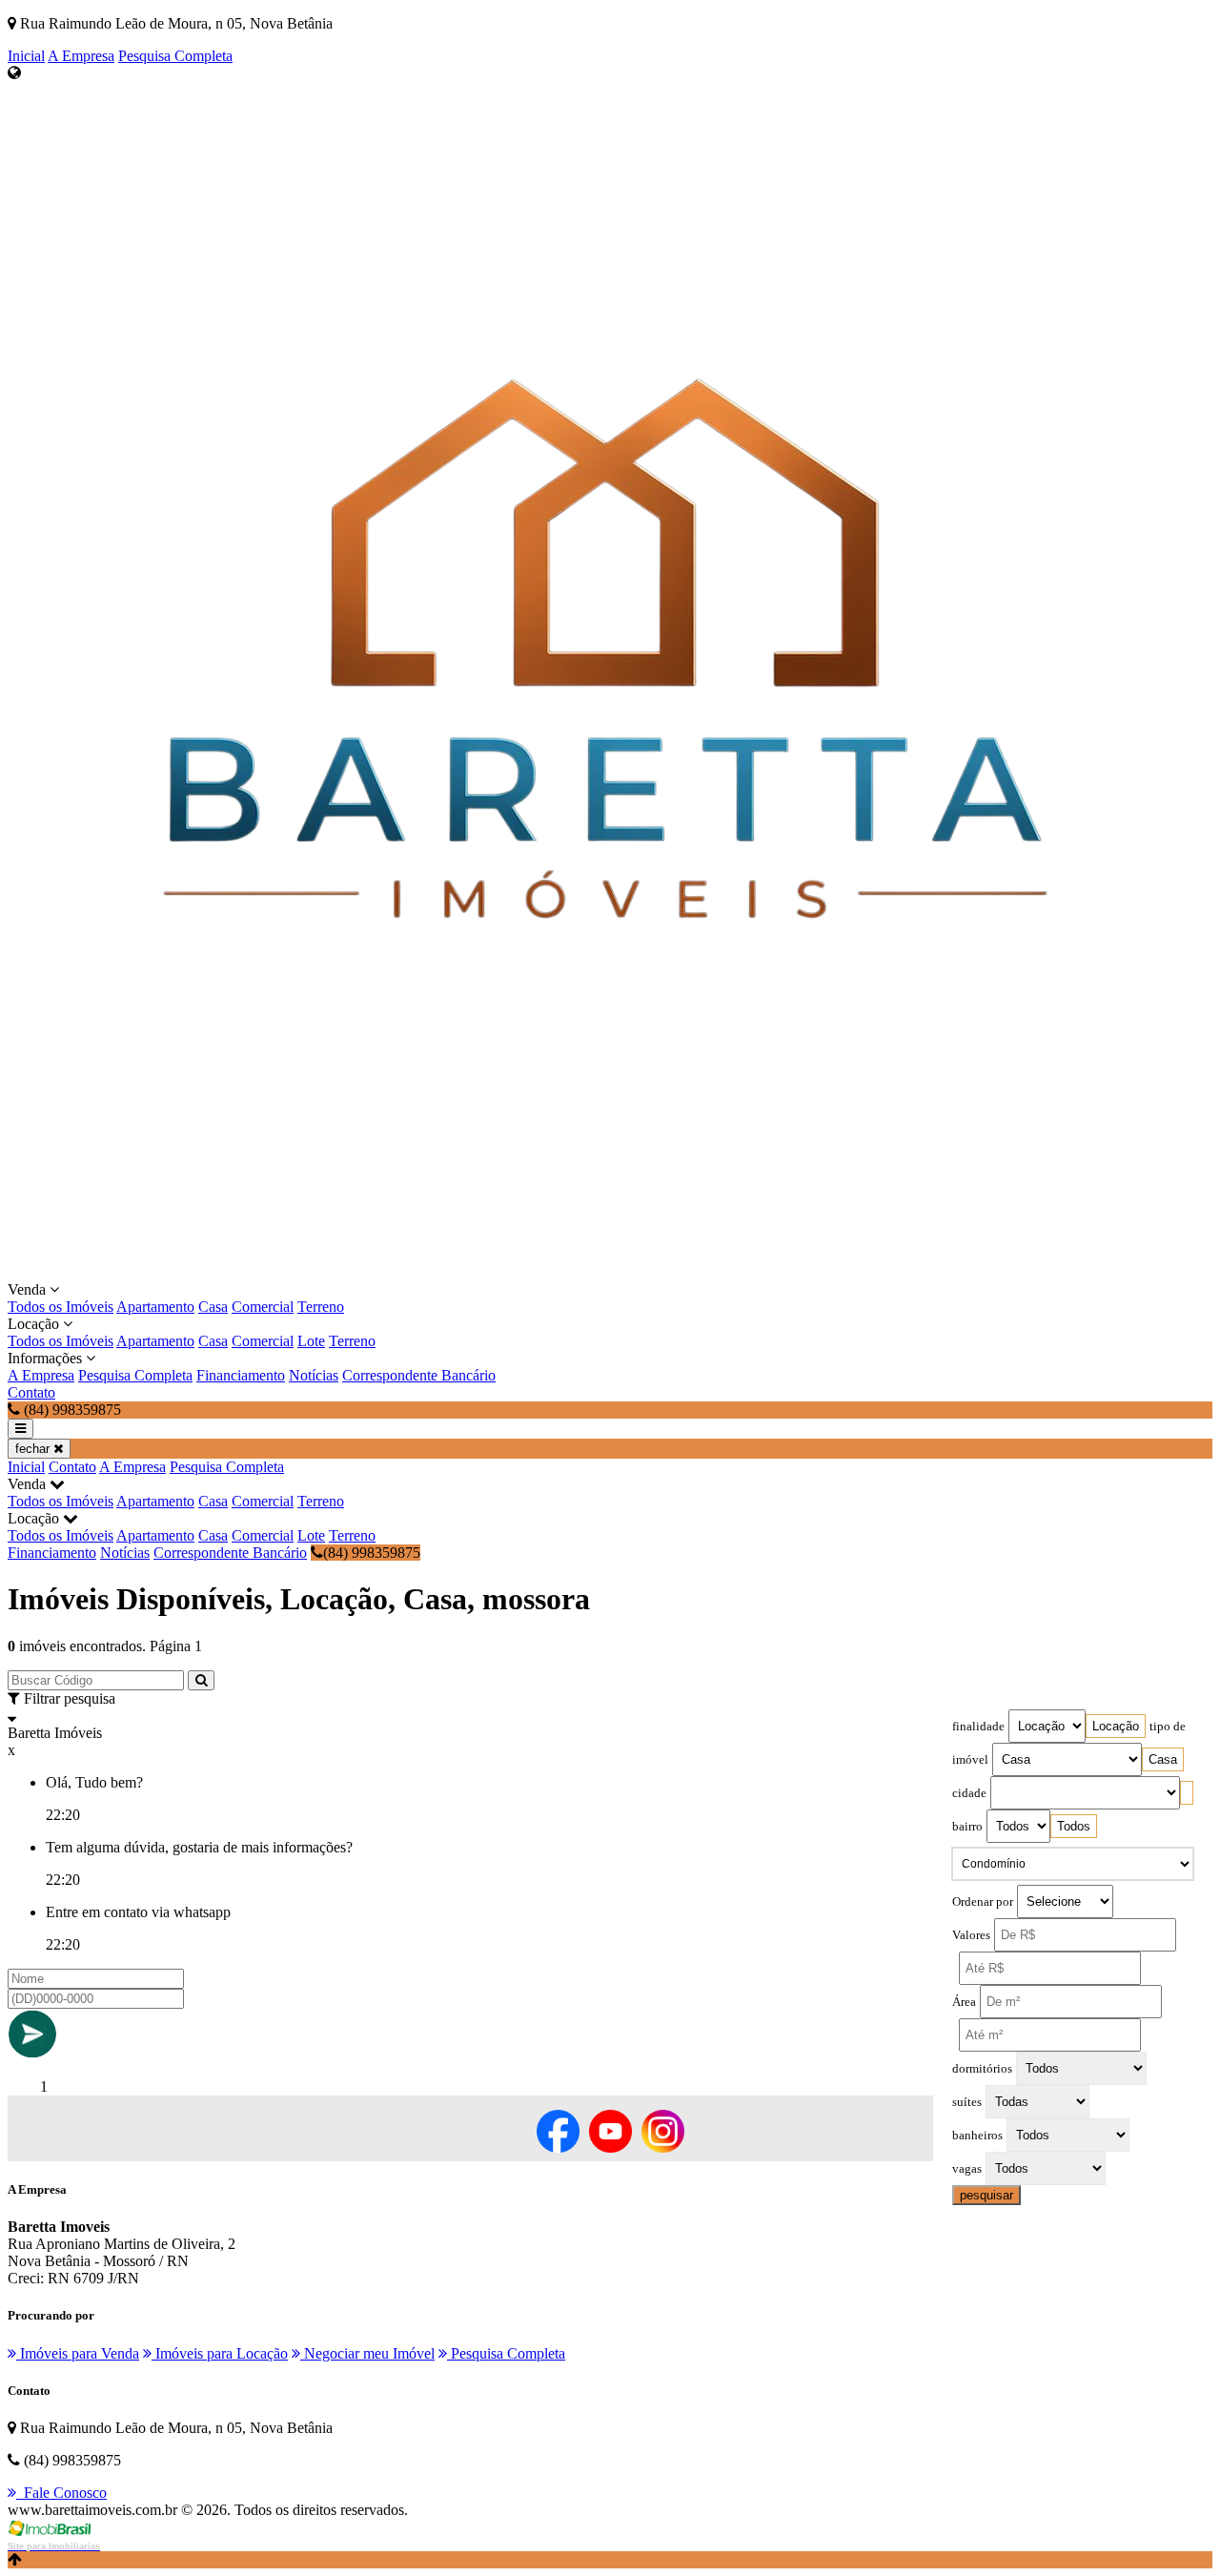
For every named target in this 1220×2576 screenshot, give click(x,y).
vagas (967, 2169)
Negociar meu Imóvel (367, 2353)
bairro (967, 1827)
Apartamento (155, 1307)
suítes (967, 2102)
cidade (969, 1793)
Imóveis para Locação (220, 2353)
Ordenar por (983, 1902)
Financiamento (241, 1375)
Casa (213, 1307)
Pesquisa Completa (175, 56)
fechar (34, 1449)
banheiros (977, 2136)
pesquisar (986, 2195)
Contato (31, 1392)
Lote (311, 1341)
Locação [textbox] (1116, 1726)
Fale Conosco (61, 2493)
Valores (971, 1935)
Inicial (26, 56)
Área (964, 2002)
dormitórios (982, 2069)
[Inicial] (605, 1272)
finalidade (978, 1727)
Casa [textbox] (1163, 1759)
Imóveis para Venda (78, 2353)
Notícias (314, 1375)
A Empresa (81, 56)
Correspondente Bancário (419, 1375)
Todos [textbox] (1074, 1826)
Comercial (263, 1307)
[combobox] (1116, 1726)
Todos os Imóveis (61, 1307)
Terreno (321, 1307)
